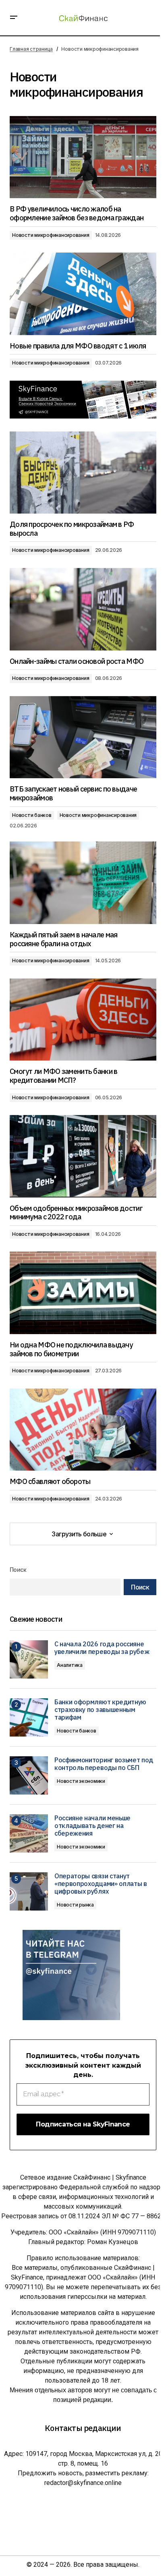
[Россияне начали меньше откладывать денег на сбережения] (29, 1833)
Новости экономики (81, 1781)
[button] (14, 18)
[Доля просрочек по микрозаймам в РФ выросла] (83, 473)
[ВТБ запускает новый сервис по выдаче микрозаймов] (83, 737)
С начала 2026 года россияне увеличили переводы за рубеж (102, 1648)
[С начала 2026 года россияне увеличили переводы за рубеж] (29, 1659)
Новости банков (32, 815)
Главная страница (31, 49)
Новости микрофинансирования (51, 235)
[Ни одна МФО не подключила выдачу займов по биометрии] (83, 1293)
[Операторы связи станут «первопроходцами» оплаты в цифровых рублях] (29, 1891)
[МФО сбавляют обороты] (83, 1430)
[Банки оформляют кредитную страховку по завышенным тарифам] (29, 1717)
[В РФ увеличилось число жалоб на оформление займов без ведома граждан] (83, 157)
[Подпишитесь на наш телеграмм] (83, 400)
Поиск (18, 1570)
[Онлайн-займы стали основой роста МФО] (83, 609)
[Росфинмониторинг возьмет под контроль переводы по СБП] (29, 1775)
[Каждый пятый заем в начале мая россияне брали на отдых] (83, 883)
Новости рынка (75, 1905)
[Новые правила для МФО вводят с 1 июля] (83, 294)
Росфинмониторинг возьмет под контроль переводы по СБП (104, 1764)
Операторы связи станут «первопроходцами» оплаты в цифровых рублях (101, 1884)
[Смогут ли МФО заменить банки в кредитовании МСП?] (83, 1020)
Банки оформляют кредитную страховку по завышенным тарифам (100, 1710)
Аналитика (70, 1665)
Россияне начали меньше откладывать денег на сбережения (92, 1826)
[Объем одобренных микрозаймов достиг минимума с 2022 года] (83, 1156)
